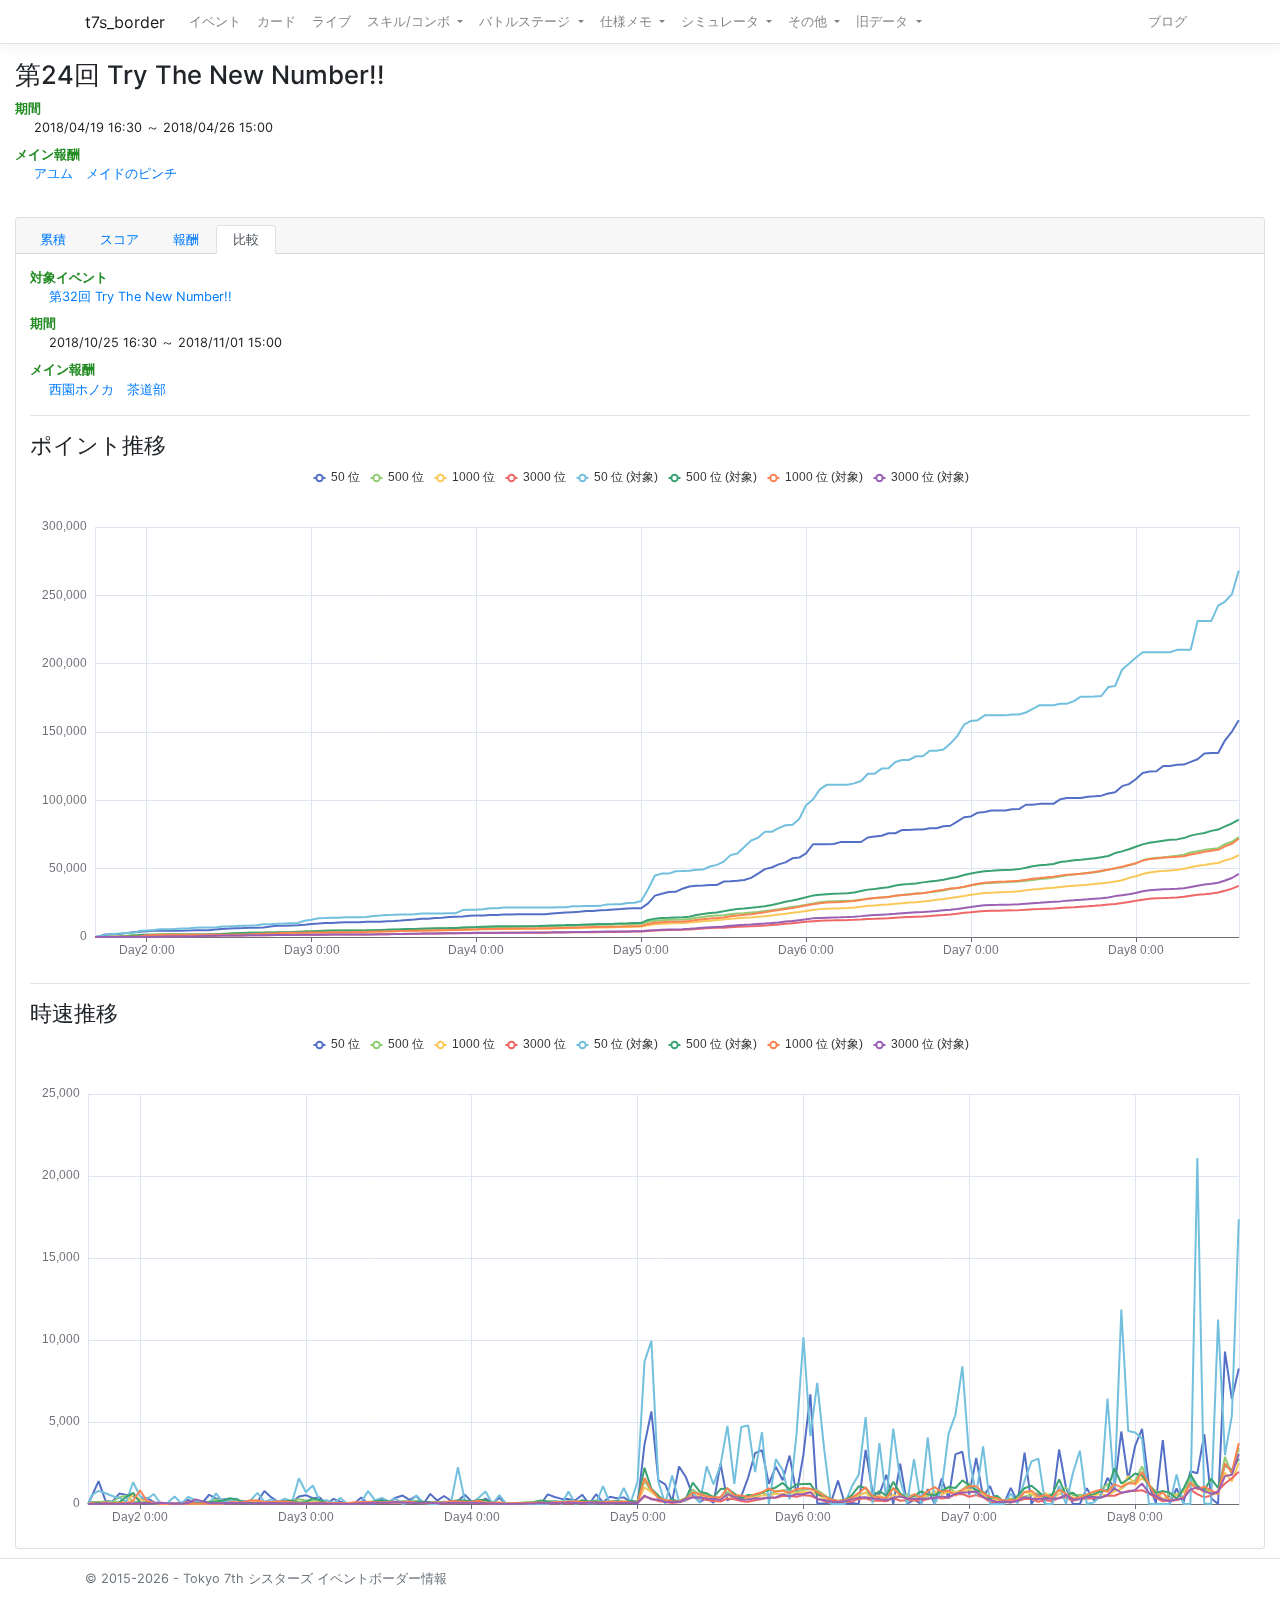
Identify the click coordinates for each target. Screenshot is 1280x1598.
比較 (246, 239)
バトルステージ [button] (526, 21)
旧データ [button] (884, 21)
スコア (119, 239)
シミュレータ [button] (722, 21)
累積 (53, 239)
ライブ (331, 21)
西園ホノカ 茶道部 (107, 389)
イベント (215, 21)
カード (276, 21)
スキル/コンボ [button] (410, 21)
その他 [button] (809, 21)
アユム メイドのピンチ (105, 173)
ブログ (1167, 21)
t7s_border (125, 22)
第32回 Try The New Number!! (140, 296)
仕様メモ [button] (628, 21)
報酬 (186, 239)
